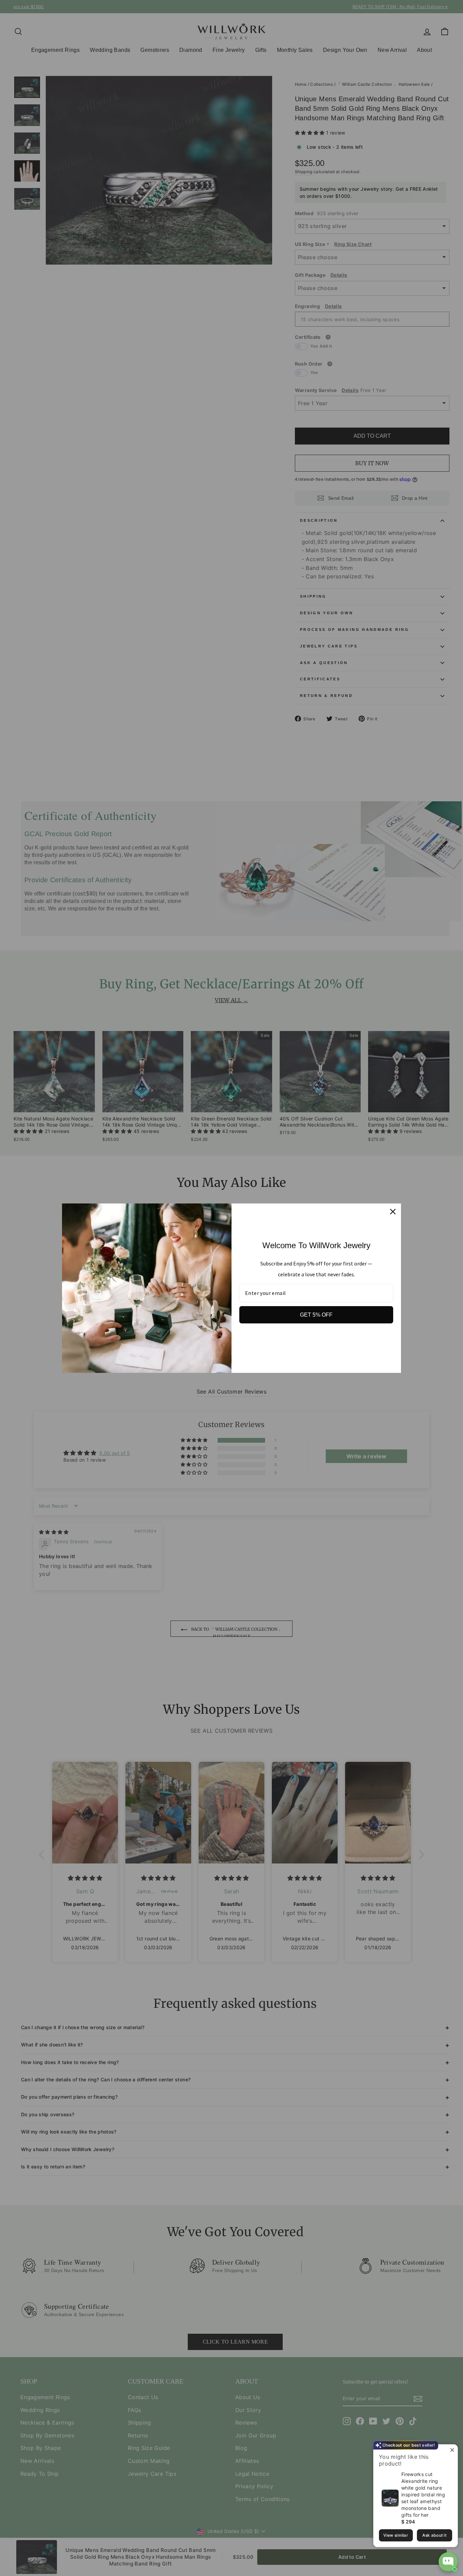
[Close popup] (452, 2450)
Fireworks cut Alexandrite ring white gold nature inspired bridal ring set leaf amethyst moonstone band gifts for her (423, 2495)
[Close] (393, 1212)
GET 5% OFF (316, 1315)
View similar (396, 2535)
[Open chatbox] (448, 2562)
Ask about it (434, 2535)
